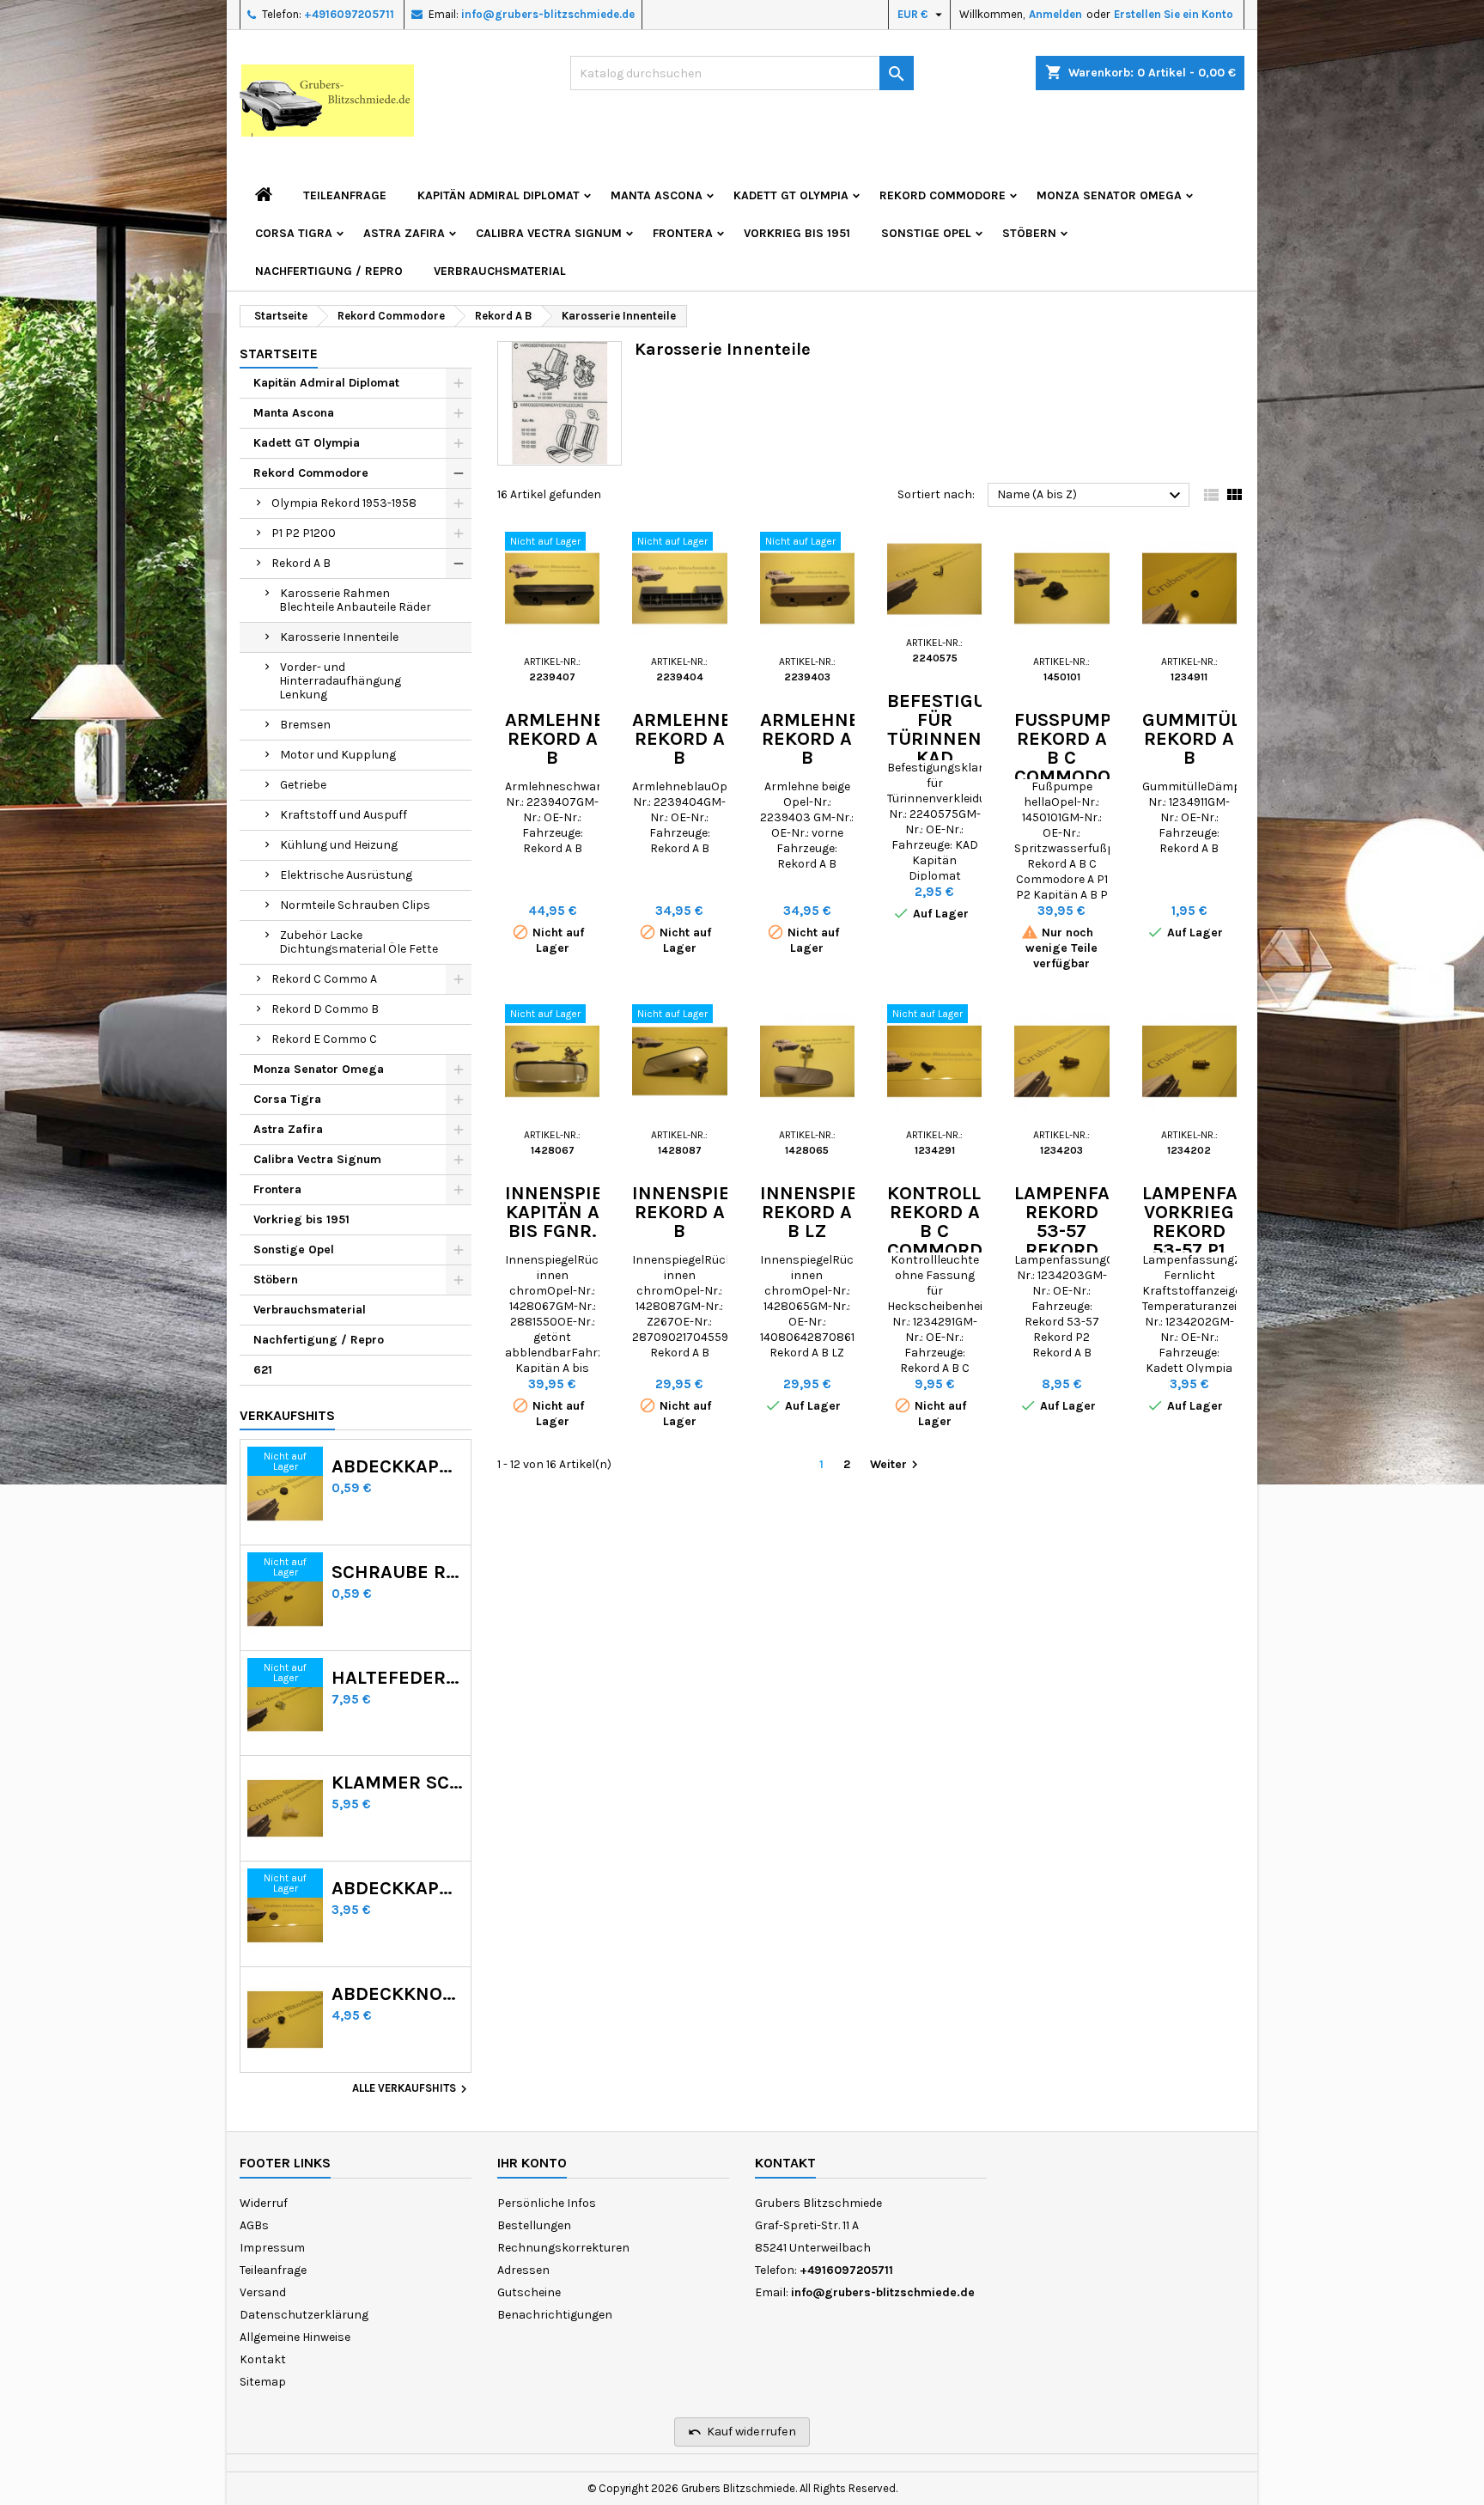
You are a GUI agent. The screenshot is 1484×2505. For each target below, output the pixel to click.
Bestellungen (534, 2225)
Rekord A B (301, 563)
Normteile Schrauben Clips (355, 905)
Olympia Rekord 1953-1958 (344, 503)
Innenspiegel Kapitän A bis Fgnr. (571, 1212)
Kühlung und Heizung (339, 845)
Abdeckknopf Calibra (398, 1994)
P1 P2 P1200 (304, 533)
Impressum (272, 2248)
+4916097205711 (349, 14)
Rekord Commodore (943, 195)
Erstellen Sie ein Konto (1174, 14)
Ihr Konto (532, 2163)
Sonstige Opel (926, 233)
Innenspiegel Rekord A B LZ (826, 1212)
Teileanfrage (345, 195)
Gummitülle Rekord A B (1201, 739)
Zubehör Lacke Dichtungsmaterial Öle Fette (359, 942)
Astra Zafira (404, 233)
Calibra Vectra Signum (549, 233)
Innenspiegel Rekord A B (698, 1212)
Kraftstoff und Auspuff (344, 815)
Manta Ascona (657, 195)
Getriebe (303, 785)
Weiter (896, 1465)
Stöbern (1029, 233)
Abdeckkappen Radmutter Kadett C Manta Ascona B (398, 1466)
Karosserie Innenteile (339, 637)
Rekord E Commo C (324, 1039)
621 (263, 1370)
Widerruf (264, 2203)
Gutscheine (529, 2292)
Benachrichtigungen (555, 2315)
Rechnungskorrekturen (563, 2248)
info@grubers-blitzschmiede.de (548, 14)
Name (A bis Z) (1091, 496)
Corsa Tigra (294, 233)
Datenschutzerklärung (304, 2315)
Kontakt (263, 2359)
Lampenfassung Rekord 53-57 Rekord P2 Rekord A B (1093, 1250)
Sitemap (263, 2382)
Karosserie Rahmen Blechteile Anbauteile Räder (355, 600)
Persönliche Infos (547, 2203)
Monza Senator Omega (1109, 195)
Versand (263, 2292)
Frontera (683, 233)
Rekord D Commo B (325, 1009)
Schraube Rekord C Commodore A (398, 1572)
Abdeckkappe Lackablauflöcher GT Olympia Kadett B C (398, 1888)
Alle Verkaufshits (412, 2089)
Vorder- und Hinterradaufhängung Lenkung (340, 681)
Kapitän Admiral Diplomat (499, 195)
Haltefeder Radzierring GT (398, 1678)
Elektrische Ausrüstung (346, 875)
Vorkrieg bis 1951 (797, 233)
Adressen (523, 2270)
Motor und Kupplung (338, 755)
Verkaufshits (287, 1415)
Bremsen (305, 725)
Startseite (279, 354)
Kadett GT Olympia (791, 195)
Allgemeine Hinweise (295, 2337)
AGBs (254, 2225)
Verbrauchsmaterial (500, 271)
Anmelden (1055, 14)
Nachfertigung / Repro (329, 271)
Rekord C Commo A (324, 979)
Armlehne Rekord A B (555, 739)
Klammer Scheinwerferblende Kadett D (398, 1783)
